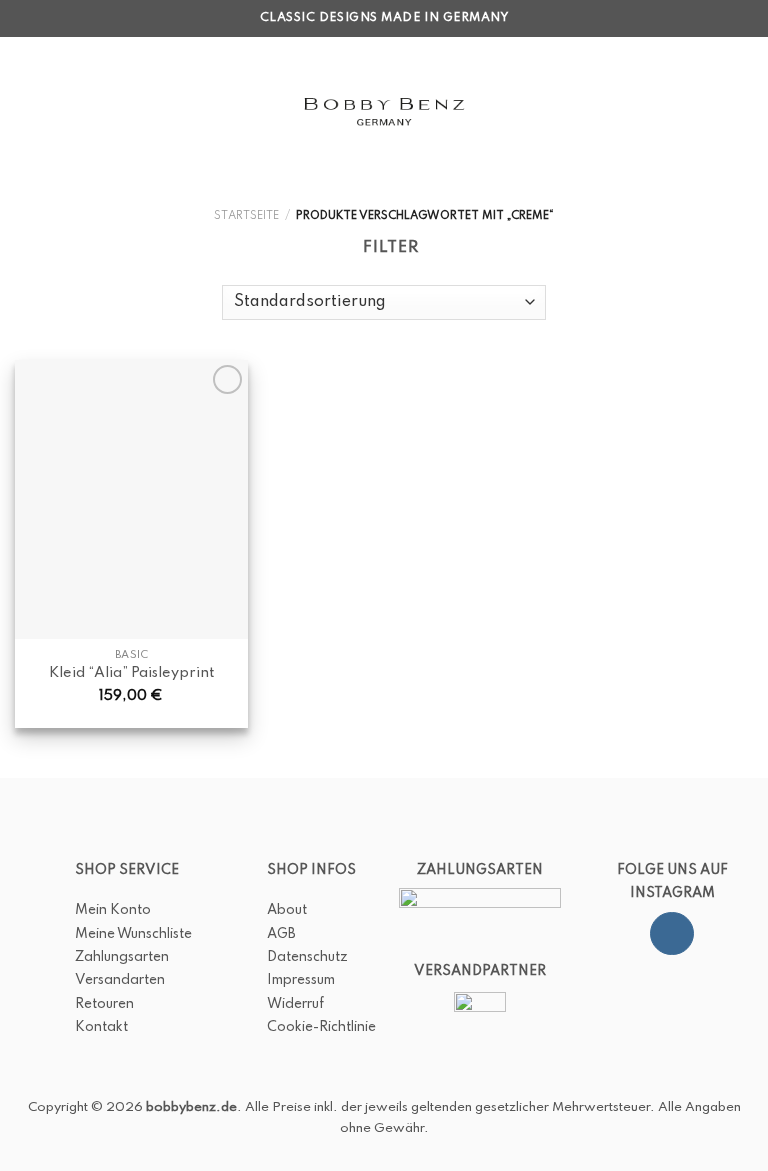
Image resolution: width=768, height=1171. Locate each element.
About (287, 910)
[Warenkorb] (743, 111)
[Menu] (26, 111)
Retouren (104, 1004)
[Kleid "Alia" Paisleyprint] (131, 499)
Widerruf (295, 1004)
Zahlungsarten (122, 957)
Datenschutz (307, 957)
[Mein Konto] (709, 111)
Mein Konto (113, 910)
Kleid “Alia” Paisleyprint (131, 673)
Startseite (246, 216)
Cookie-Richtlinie (321, 1027)
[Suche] (59, 110)
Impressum (301, 980)
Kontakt (101, 1027)
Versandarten (120, 980)
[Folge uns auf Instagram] (671, 934)
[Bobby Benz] (384, 111)
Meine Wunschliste (133, 934)
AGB (281, 934)
